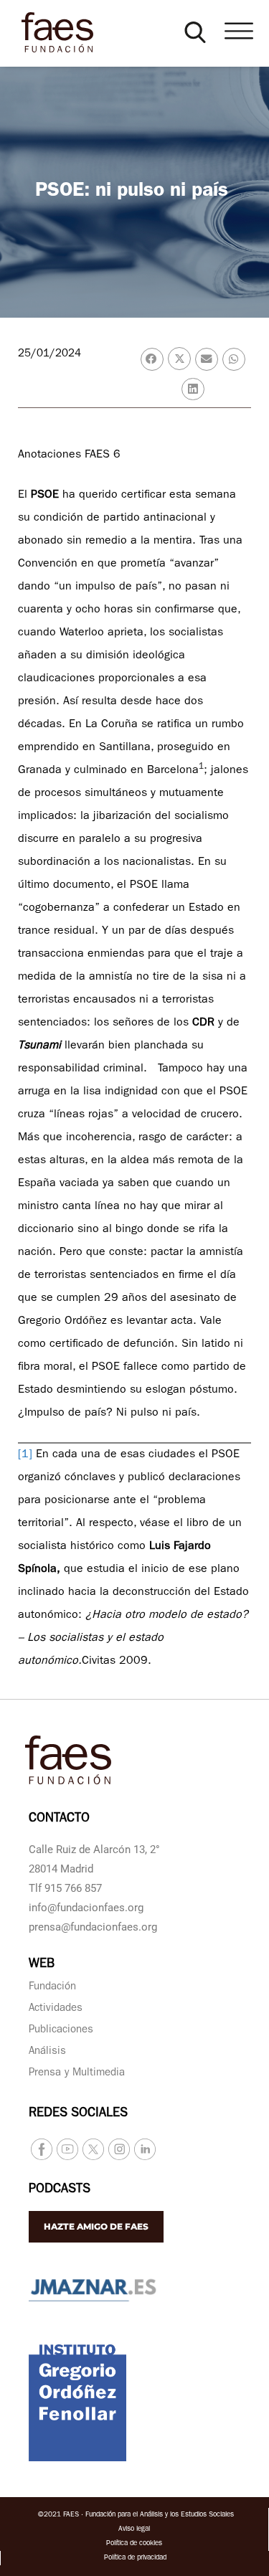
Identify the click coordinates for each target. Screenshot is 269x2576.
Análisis (47, 2052)
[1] (25, 1455)
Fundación (52, 1988)
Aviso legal (134, 2529)
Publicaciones (61, 2031)
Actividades (56, 2009)
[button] (195, 32)
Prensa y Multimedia (77, 2074)
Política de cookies (134, 2544)
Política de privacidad (135, 2558)
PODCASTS (60, 2190)
